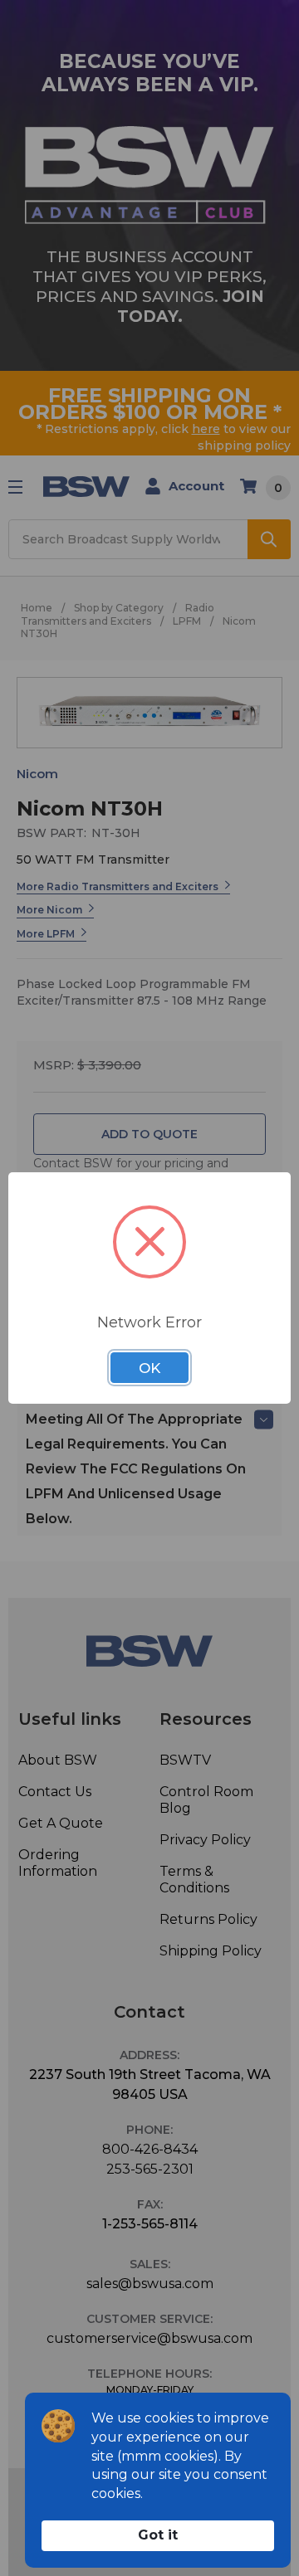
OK (149, 1368)
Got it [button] (158, 2535)
